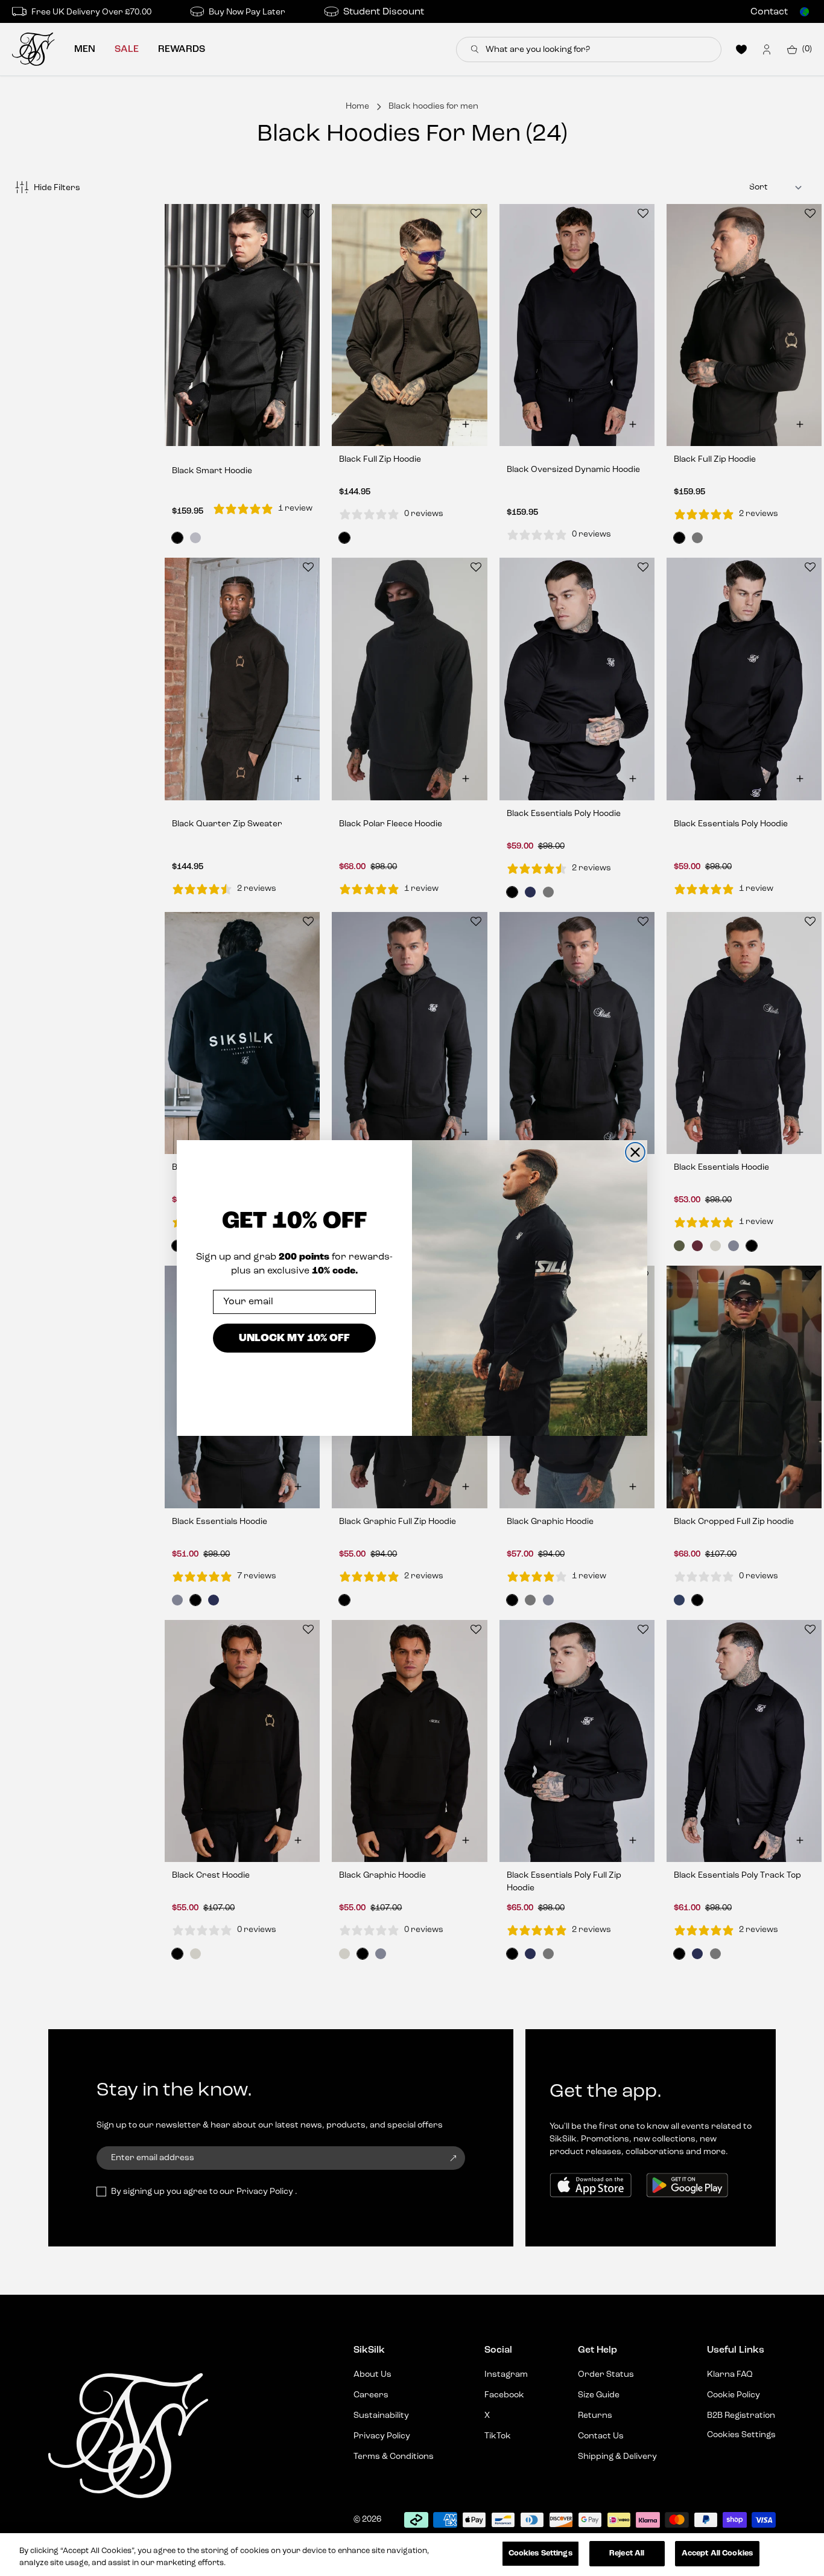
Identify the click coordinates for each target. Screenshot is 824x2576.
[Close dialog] (635, 1152)
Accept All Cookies (717, 2553)
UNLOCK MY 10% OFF (294, 1338)
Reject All (627, 2553)
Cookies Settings (540, 2553)
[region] (412, 2555)
